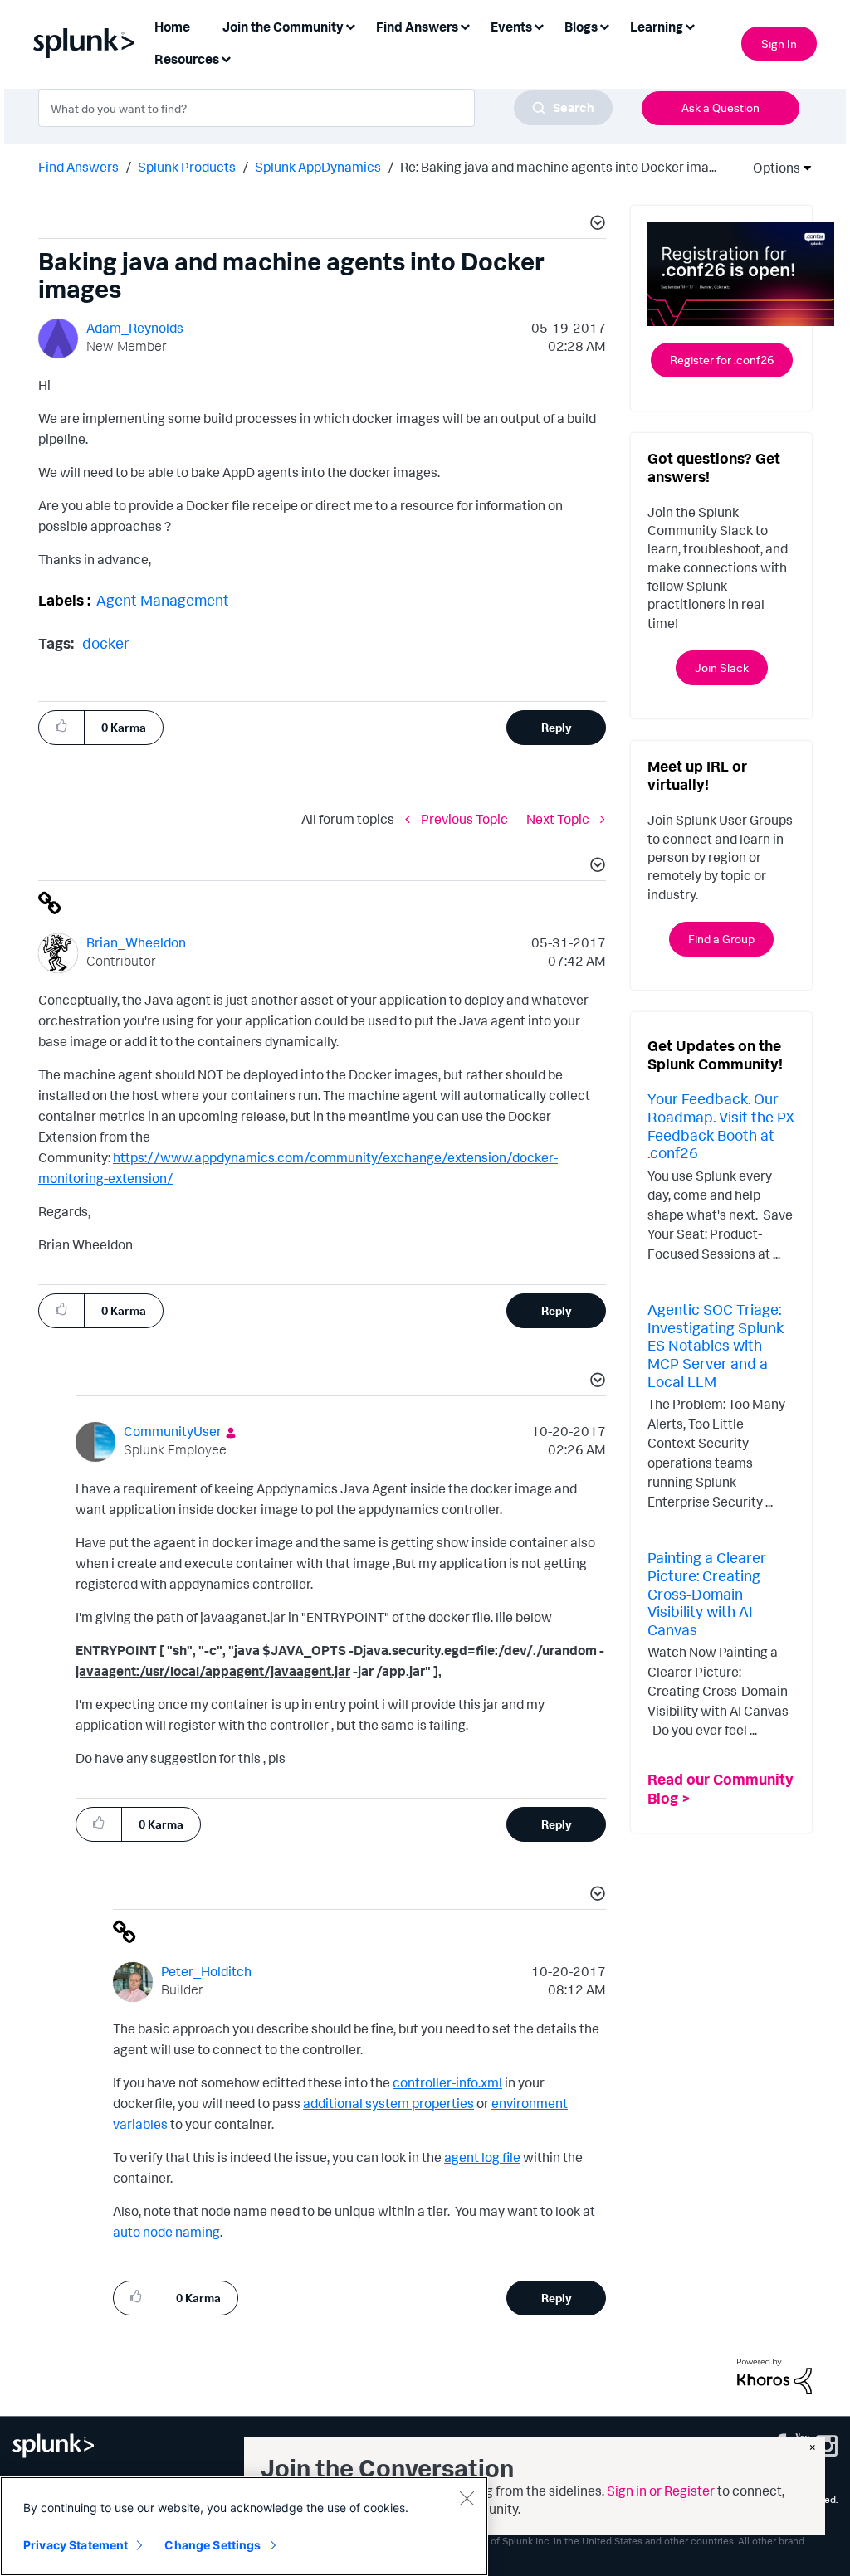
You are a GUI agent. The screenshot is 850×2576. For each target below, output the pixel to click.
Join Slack (722, 667)
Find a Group (721, 939)
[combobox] (325, 108)
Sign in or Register (661, 2491)
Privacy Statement (76, 2545)
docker (106, 643)
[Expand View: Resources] (226, 58)
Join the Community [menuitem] (283, 27)
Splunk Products (187, 167)
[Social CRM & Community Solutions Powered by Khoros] (774, 2375)
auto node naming (166, 2232)
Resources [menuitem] (187, 59)
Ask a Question (721, 107)
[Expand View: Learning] (690, 25)
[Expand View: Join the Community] (350, 25)
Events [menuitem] (511, 27)
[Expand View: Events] (539, 25)
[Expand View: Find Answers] (465, 25)
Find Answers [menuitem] (417, 27)
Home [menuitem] (172, 27)
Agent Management (163, 600)
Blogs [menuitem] (581, 27)
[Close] (467, 2498)
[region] (244, 2526)
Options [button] (771, 168)
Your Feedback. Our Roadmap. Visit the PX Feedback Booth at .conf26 (721, 1125)
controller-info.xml (447, 2082)
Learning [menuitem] (657, 27)
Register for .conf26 (722, 360)
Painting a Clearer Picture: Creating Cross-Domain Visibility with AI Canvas (707, 1593)
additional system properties (388, 2103)
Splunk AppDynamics (318, 167)
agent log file (482, 2157)
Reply (557, 727)
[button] (595, 225)
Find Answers (78, 167)
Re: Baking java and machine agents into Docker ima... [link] (558, 167)
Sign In (779, 44)
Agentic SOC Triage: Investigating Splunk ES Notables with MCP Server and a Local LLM (716, 1345)
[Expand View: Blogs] (604, 25)
